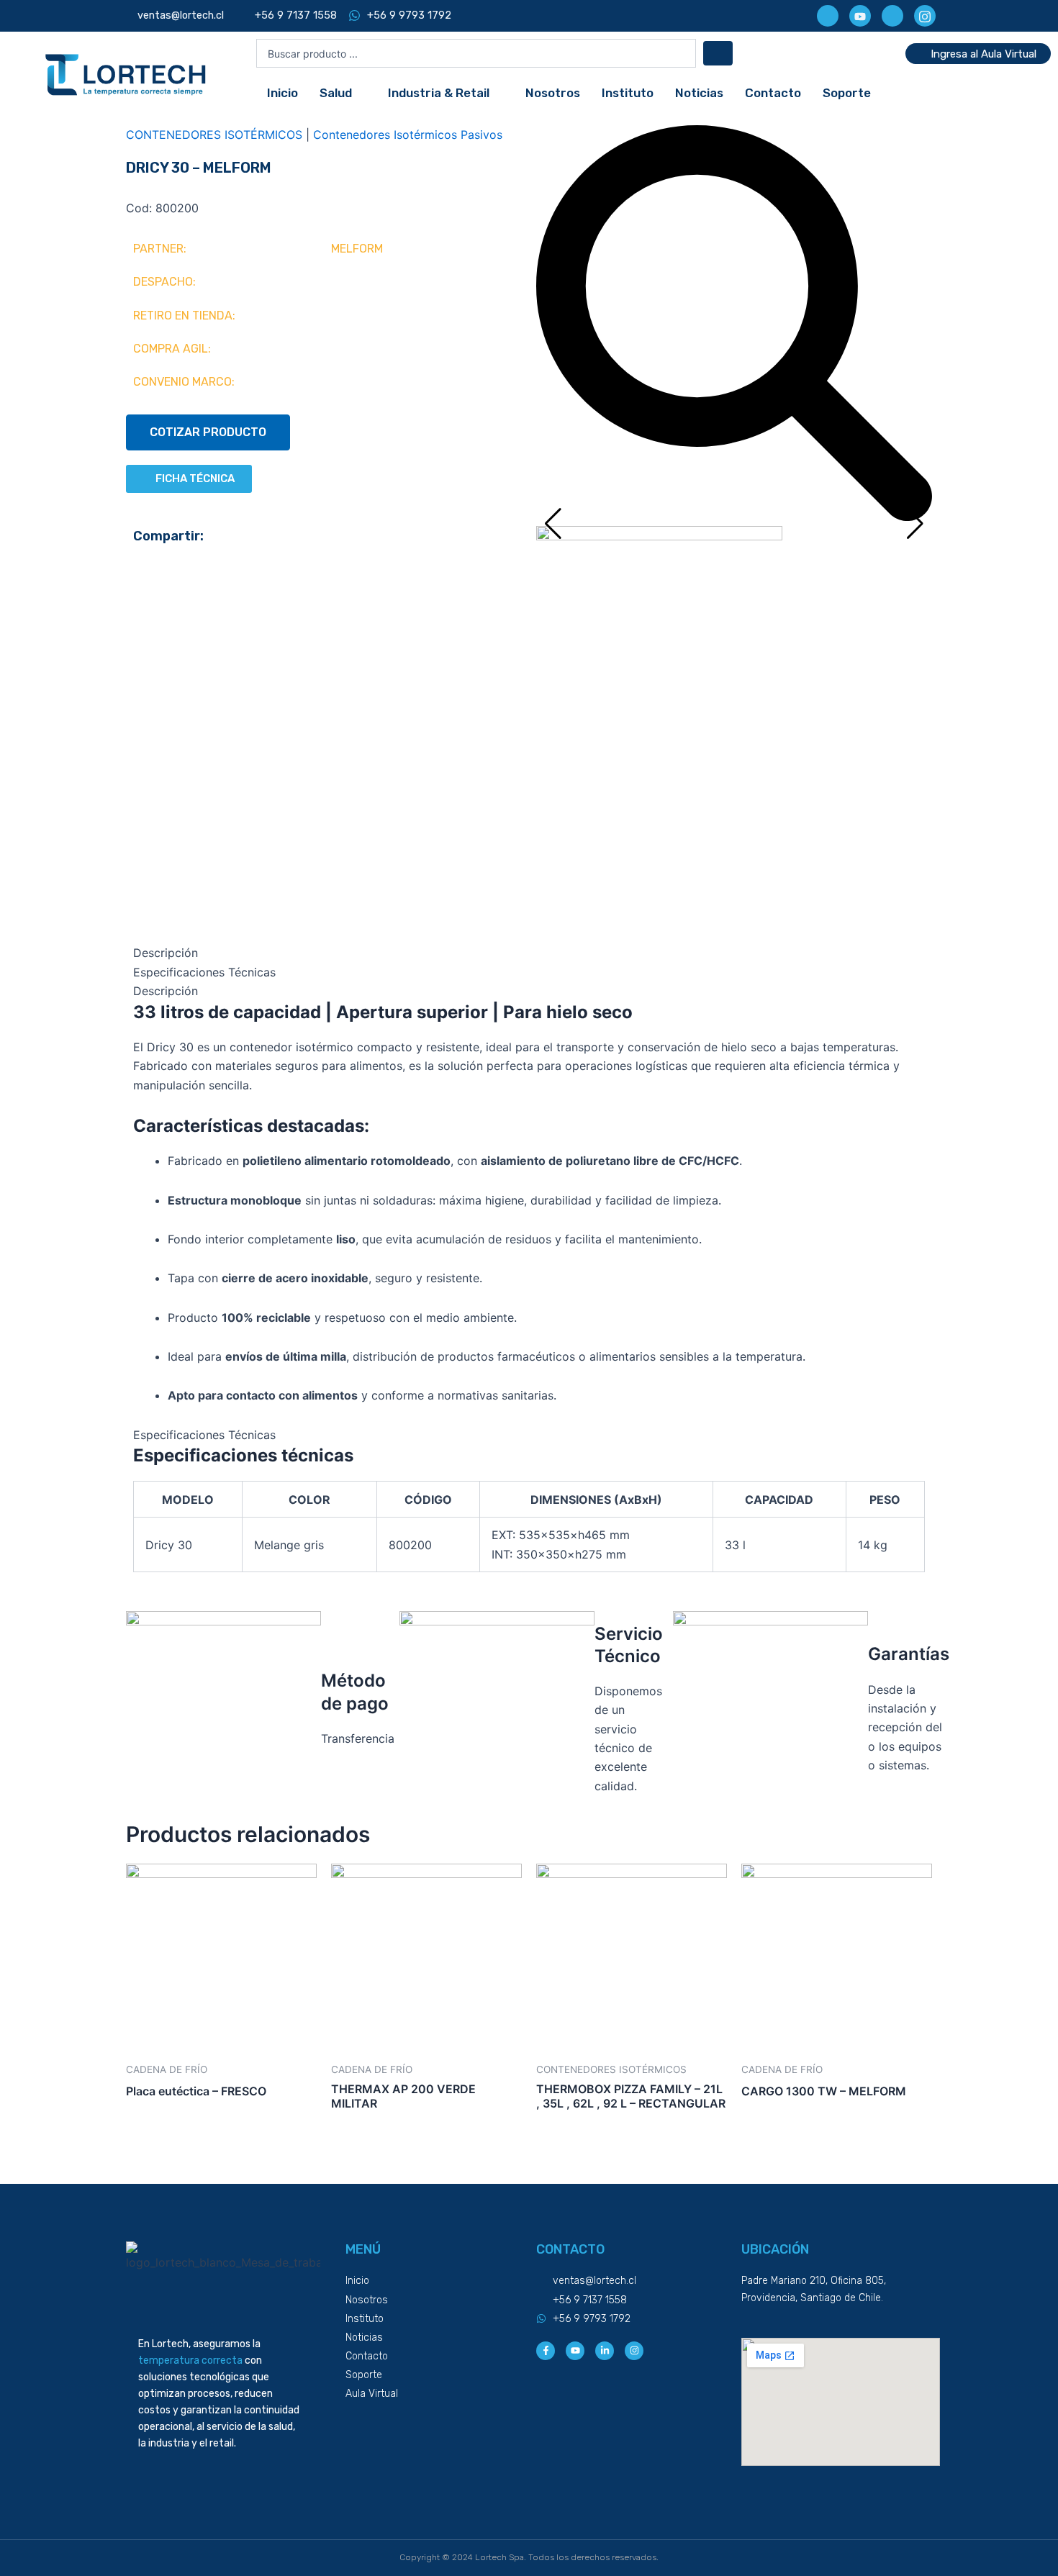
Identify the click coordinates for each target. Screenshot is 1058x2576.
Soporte (847, 93)
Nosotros (553, 93)
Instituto (628, 93)
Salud (336, 93)
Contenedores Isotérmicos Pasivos (408, 135)
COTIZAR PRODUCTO (208, 432)
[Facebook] (828, 16)
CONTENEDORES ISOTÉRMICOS (214, 135)
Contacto (773, 93)
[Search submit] (718, 53)
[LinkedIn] (892, 16)
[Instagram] (925, 16)
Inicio (282, 93)
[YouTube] (860, 16)
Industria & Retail (439, 93)
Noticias (699, 93)
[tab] (529, 953)
